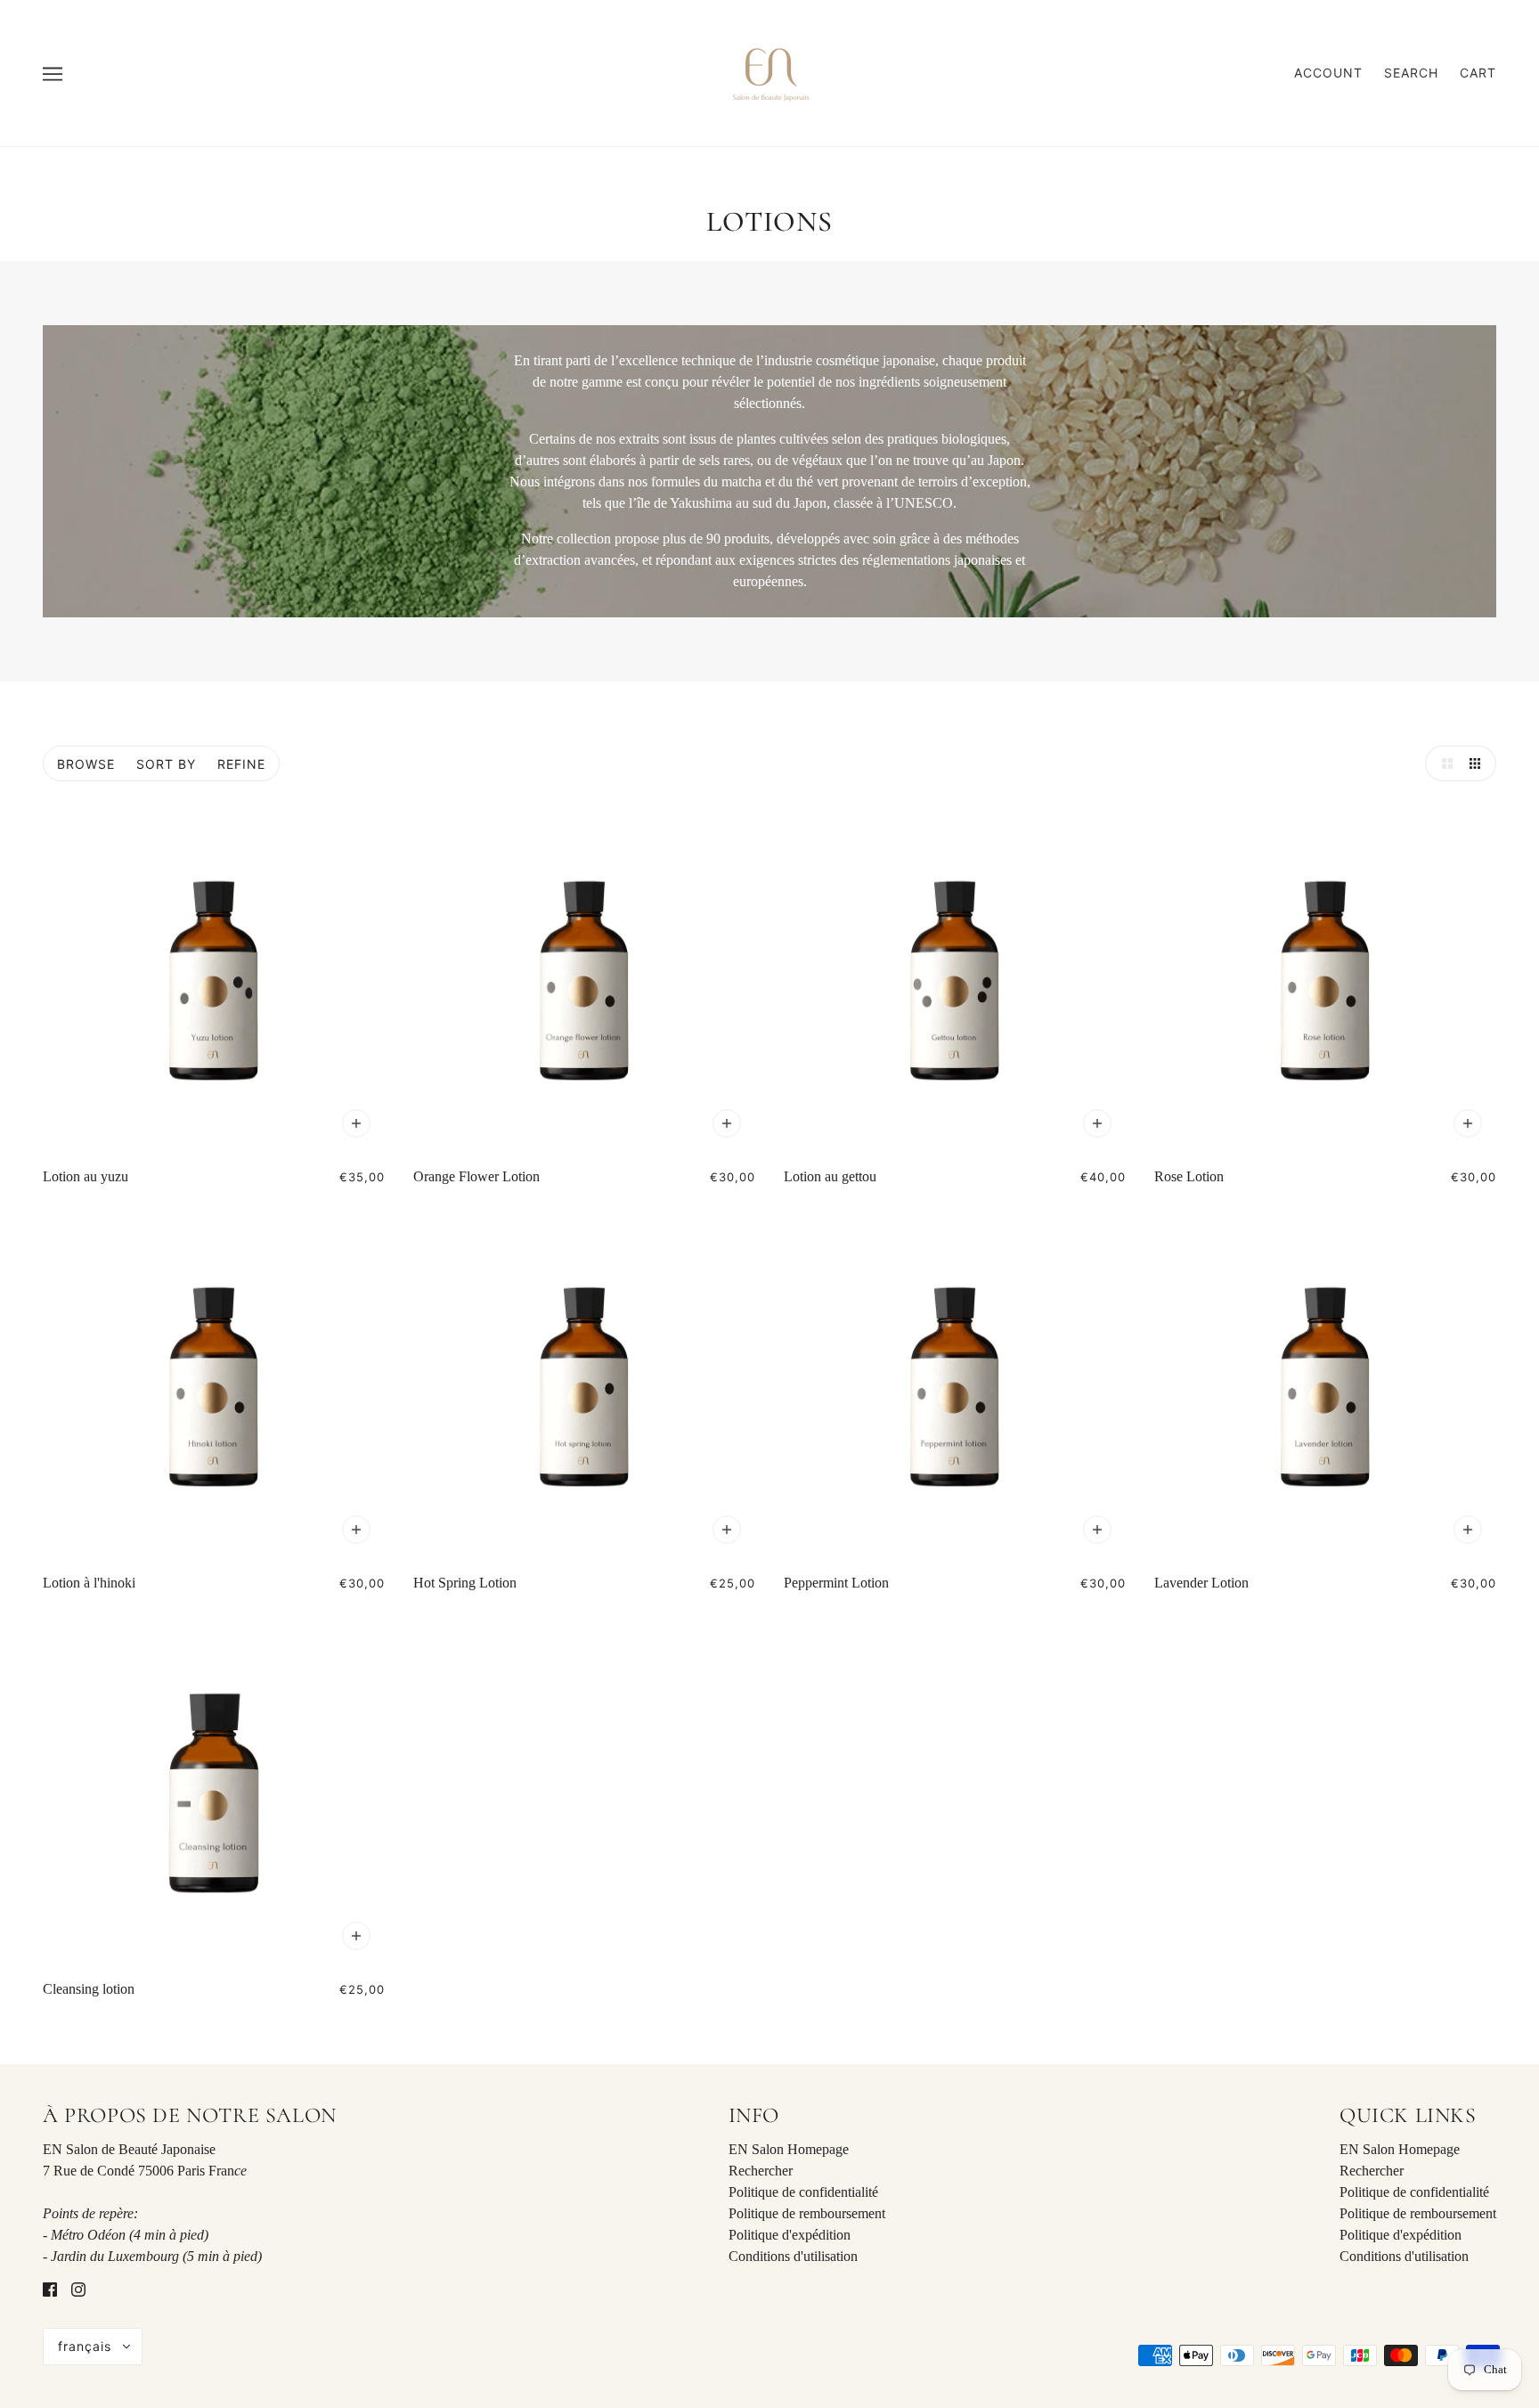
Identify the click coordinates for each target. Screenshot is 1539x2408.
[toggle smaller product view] (1478, 763)
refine (241, 764)
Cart (1478, 73)
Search (1411, 73)
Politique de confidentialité (803, 2192)
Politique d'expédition (790, 2235)
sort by (166, 764)
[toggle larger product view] (1443, 763)
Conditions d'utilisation (793, 2256)
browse (86, 764)
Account (1328, 73)
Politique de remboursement (807, 2213)
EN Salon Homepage (789, 2149)
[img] (50, 2289)
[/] (769, 72)
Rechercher (761, 2171)
